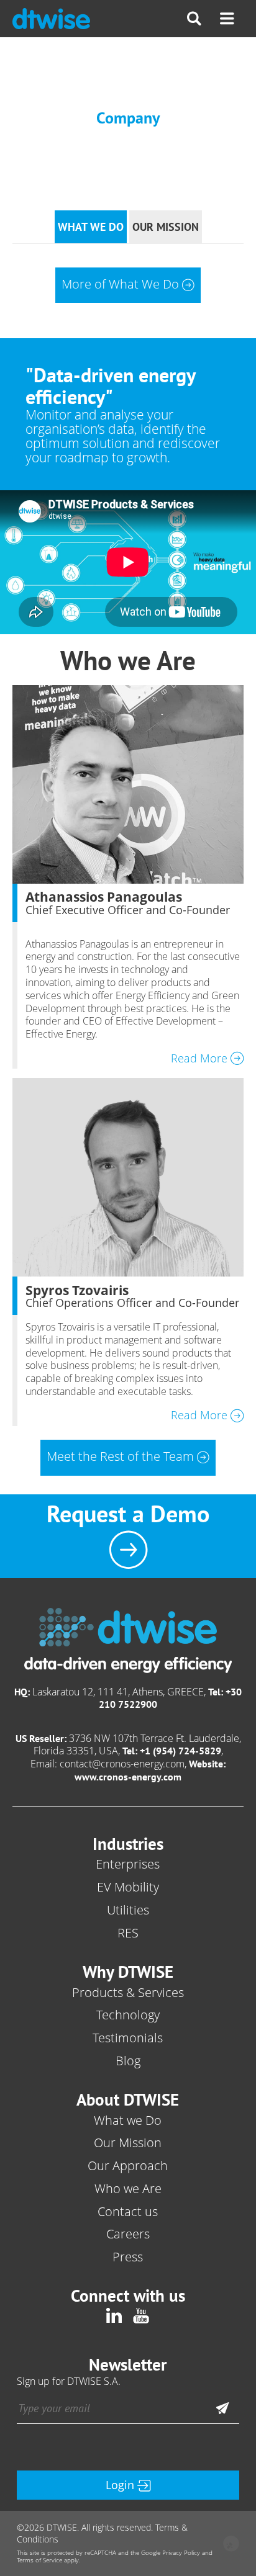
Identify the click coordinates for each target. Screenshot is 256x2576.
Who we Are (128, 2188)
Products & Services (128, 1992)
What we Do (128, 2120)
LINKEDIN (114, 2315)
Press (128, 2257)
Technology (128, 2015)
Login (120, 2485)
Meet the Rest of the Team (120, 1456)
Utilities (128, 1910)
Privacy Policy (181, 2553)
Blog (128, 2061)
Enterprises (128, 1864)
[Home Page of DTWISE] (51, 19)
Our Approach (128, 2165)
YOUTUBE (142, 2315)
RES (128, 1933)
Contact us (128, 2211)
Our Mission (128, 2143)
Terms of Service (39, 2560)
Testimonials (128, 2038)
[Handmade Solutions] (231, 2545)
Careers (128, 2234)
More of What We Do (120, 284)
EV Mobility (128, 1887)
